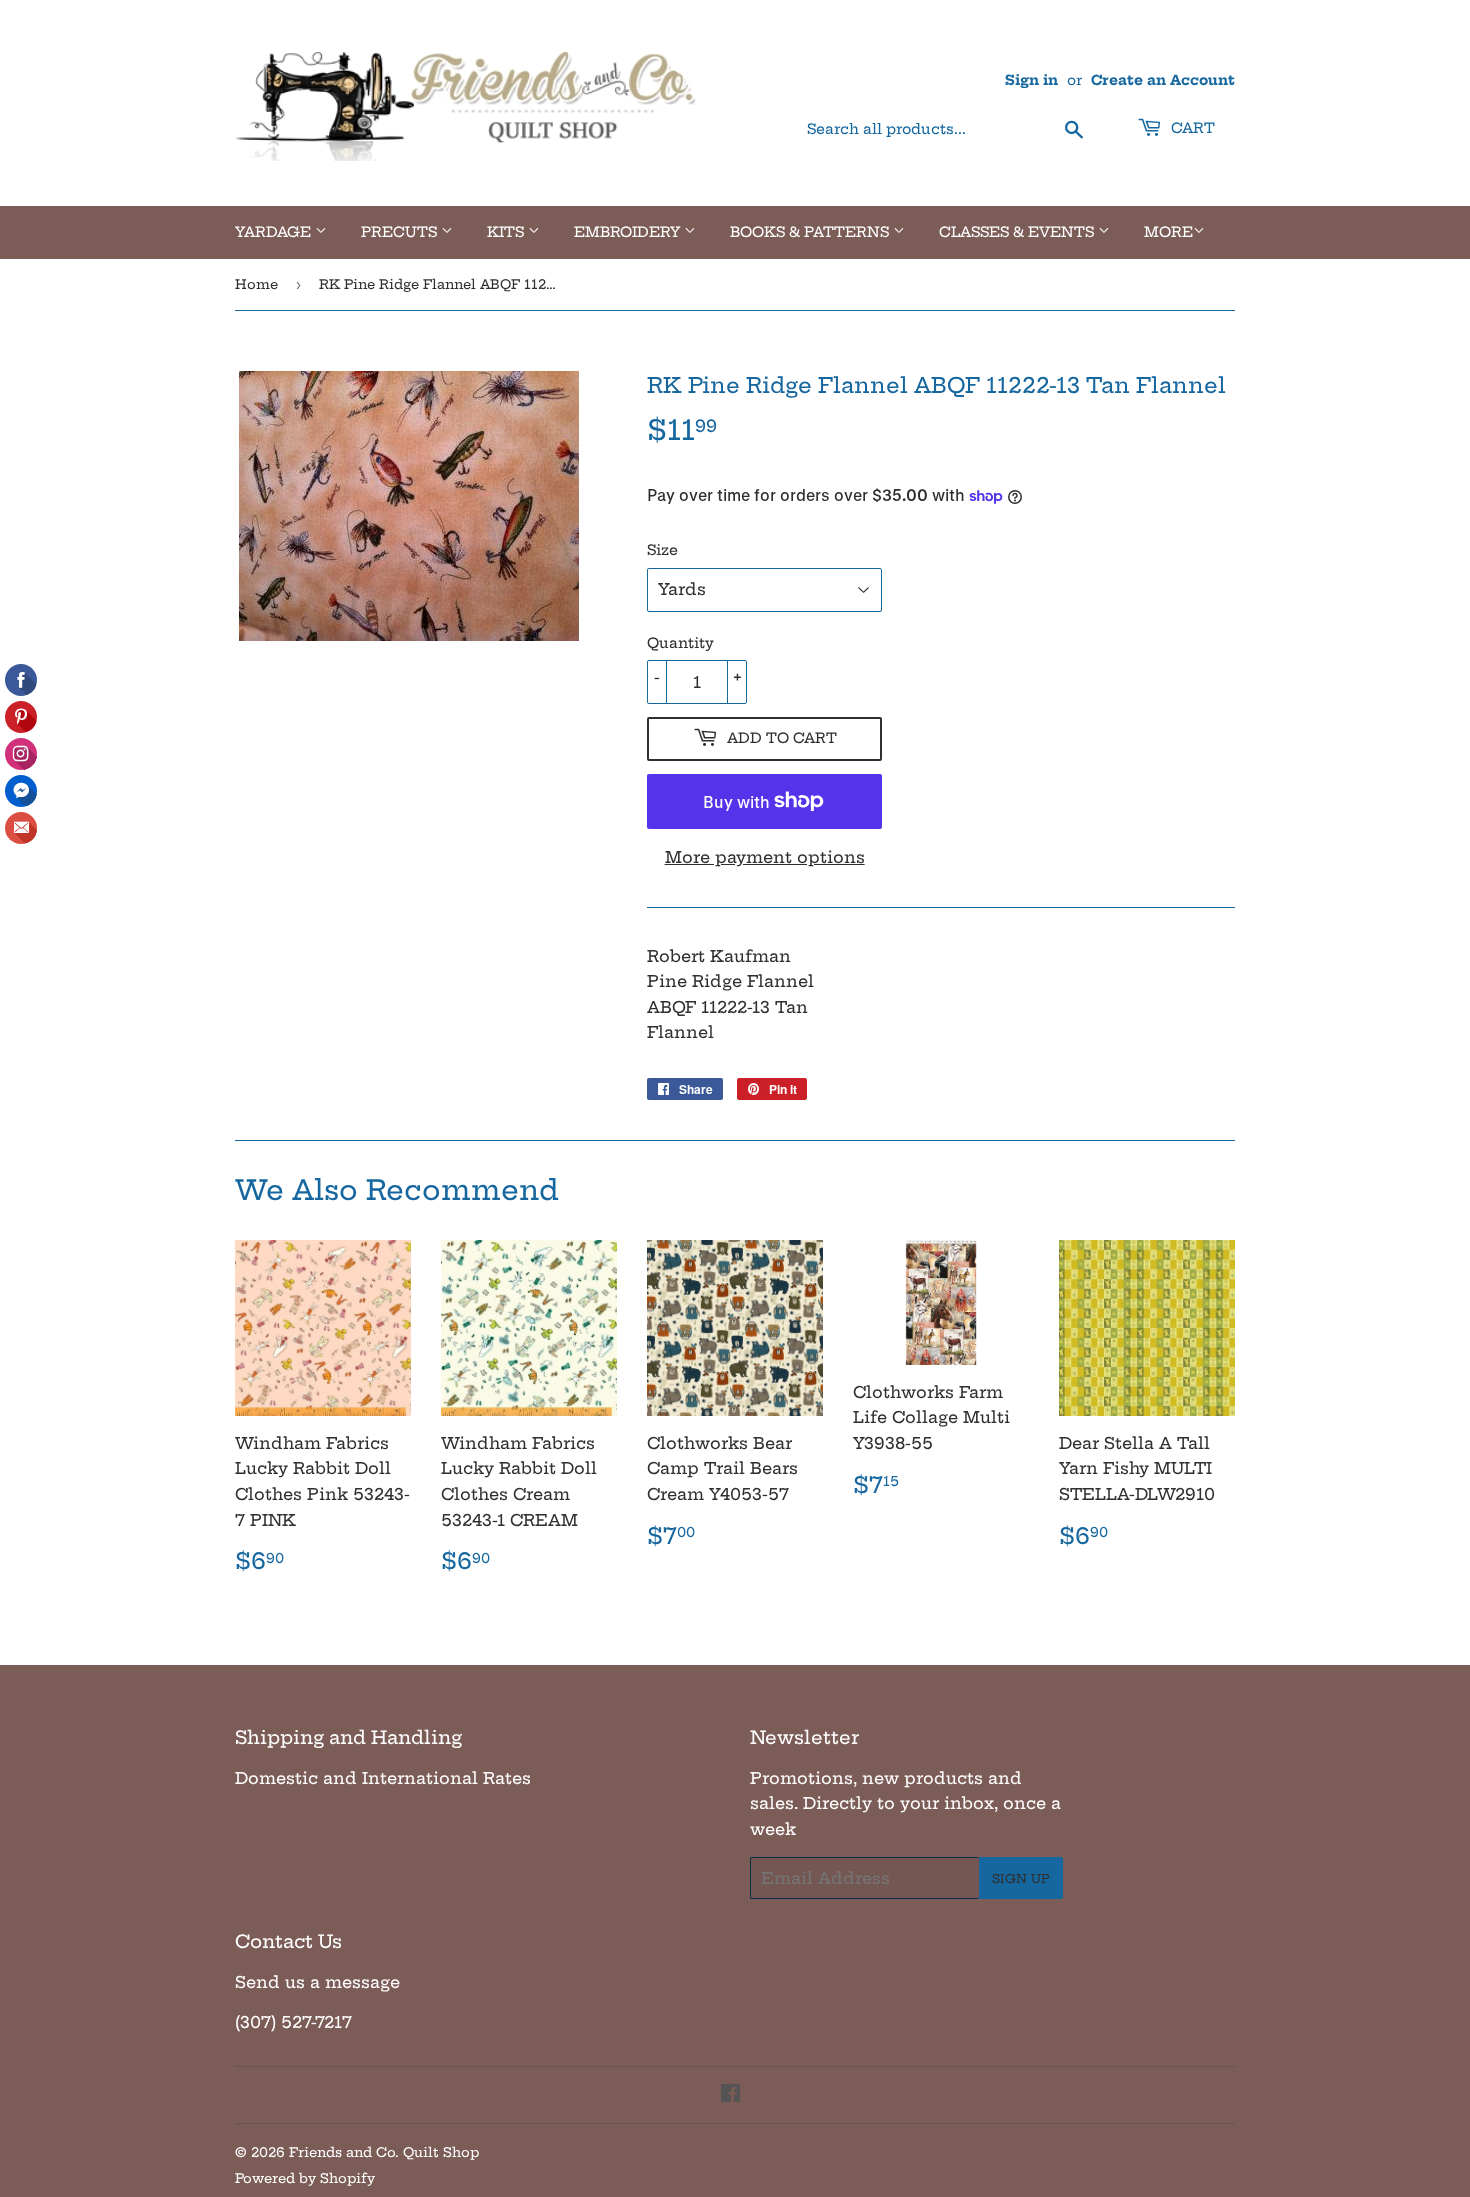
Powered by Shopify (305, 2178)
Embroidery (629, 232)
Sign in (1031, 80)
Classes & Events (1018, 232)
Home (256, 284)
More (1168, 232)
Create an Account (1163, 80)
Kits (507, 232)
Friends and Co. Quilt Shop (384, 2152)
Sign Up (1021, 1878)
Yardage (275, 232)
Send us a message (317, 1982)
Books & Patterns (811, 232)
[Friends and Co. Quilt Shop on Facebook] (730, 2095)
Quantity (680, 643)
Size (662, 550)
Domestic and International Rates (383, 1778)
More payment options (765, 857)
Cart (1191, 128)
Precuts (401, 232)
